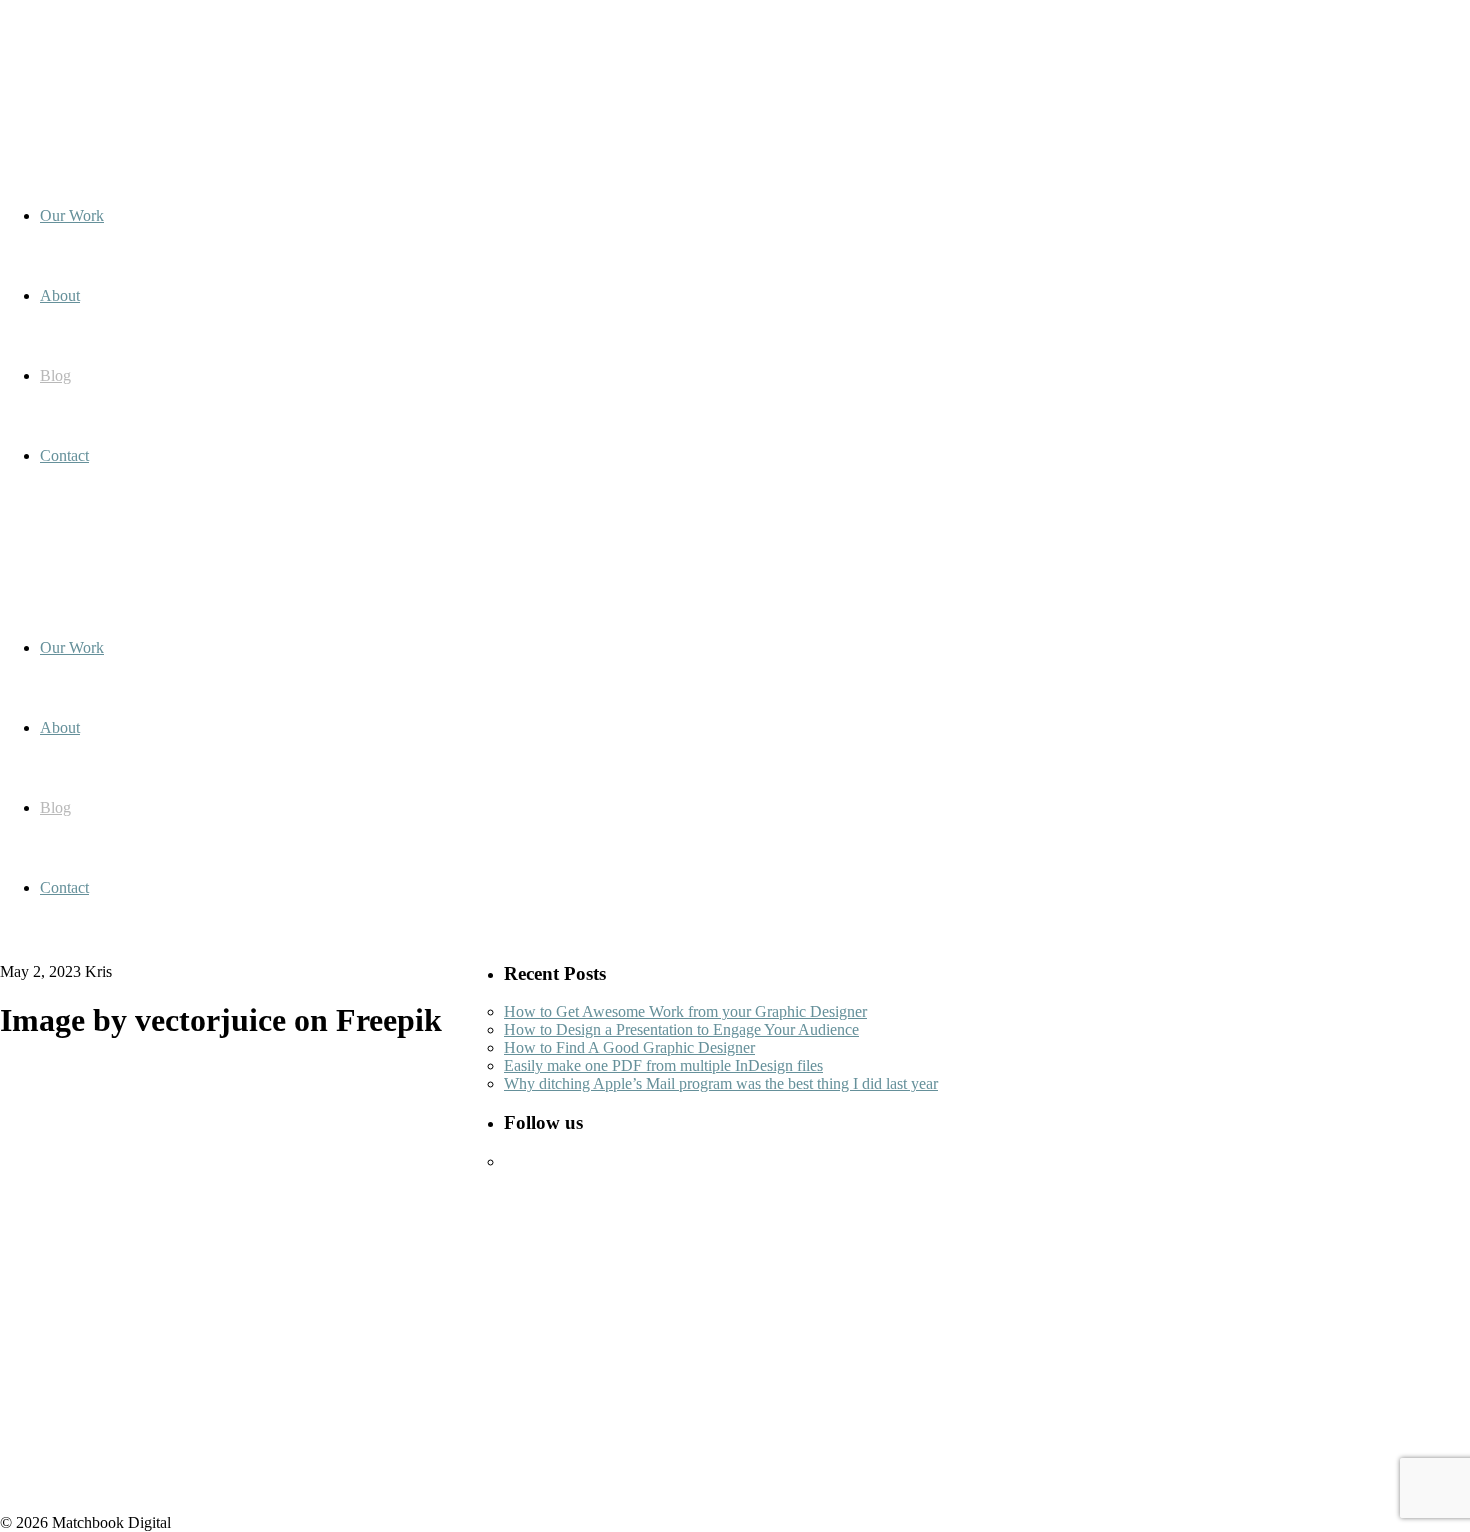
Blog (55, 807)
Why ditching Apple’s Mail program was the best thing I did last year (721, 1083)
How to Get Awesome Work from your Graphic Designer (685, 1011)
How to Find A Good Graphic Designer (629, 1047)
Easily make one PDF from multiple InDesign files (663, 1065)
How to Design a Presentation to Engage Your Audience (681, 1029)
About (60, 727)
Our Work (72, 647)
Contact (64, 887)
